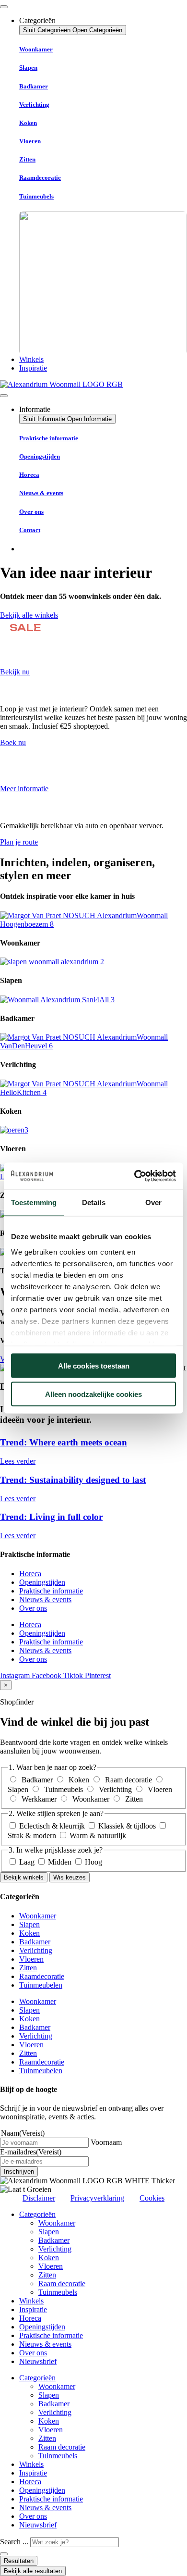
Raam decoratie (62, 2284)
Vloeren (30, 141)
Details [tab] (94, 1202)
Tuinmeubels (36, 196)
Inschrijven (19, 2172)
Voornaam (106, 2142)
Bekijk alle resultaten (33, 2571)
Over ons (31, 512)
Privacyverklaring (97, 2198)
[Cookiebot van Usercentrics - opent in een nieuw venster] (134, 1176)
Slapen (28, 68)
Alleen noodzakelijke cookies (93, 1394)
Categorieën (37, 2214)
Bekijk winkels (24, 1877)
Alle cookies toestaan (94, 1366)
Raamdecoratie (40, 178)
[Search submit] (4, 2554)
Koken (28, 123)
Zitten (27, 159)
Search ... (14, 2542)
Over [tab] (153, 1202)
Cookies (152, 2198)
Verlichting (34, 105)
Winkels (31, 2301)
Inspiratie (33, 2309)
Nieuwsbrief (38, 2361)
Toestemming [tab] (34, 1202)
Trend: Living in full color (51, 1517)
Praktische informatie (49, 438)
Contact (30, 530)
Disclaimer (39, 2198)
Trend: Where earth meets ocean (64, 1442)
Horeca (29, 475)
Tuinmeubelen (41, 1985)
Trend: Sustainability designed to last (73, 1480)
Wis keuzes (70, 1877)
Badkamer (34, 86)
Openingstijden (40, 456)
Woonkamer (36, 49)
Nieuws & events (41, 493)
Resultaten (19, 2561)
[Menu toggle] (4, 7)
